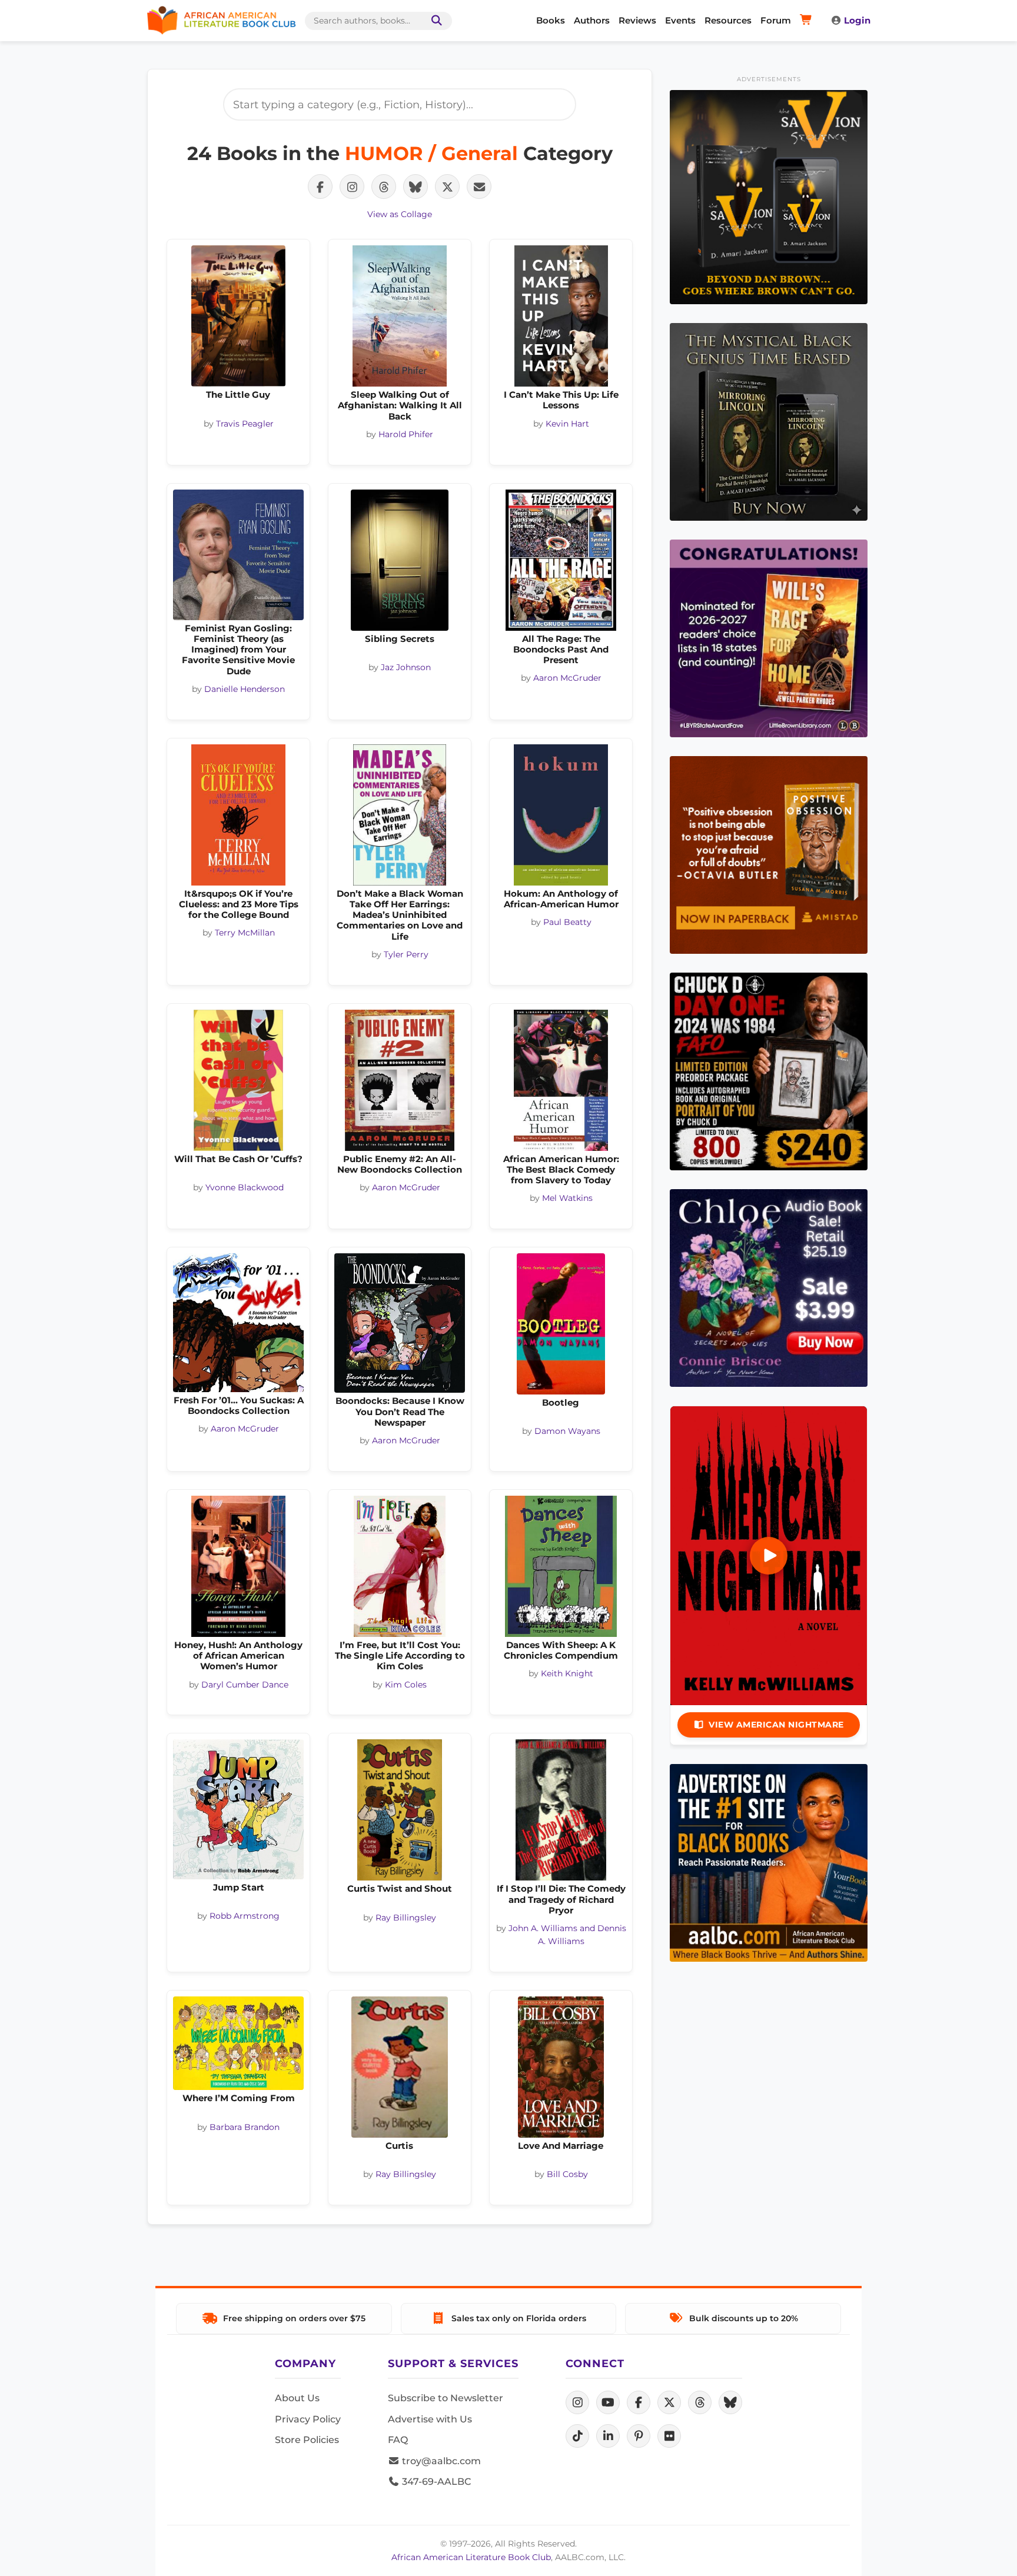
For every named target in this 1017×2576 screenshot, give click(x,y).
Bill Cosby (567, 2174)
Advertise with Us (430, 2419)
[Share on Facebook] (320, 187)
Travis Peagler (245, 424)
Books (551, 20)
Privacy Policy (308, 2419)
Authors (592, 20)
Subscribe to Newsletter (446, 2398)
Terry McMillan (245, 933)
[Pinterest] (639, 2436)
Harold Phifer (406, 434)
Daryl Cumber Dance (245, 1685)
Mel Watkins (567, 1198)
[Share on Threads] (384, 187)
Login (857, 20)
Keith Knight (567, 1673)
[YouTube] (608, 2402)
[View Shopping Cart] (808, 21)
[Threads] (700, 2402)
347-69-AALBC (435, 2482)
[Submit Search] (434, 21)
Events (680, 20)
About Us (297, 2398)
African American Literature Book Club (471, 2557)
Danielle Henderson (245, 689)
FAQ (398, 2440)
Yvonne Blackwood (245, 1187)
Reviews (637, 20)
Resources (728, 20)
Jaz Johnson (406, 667)
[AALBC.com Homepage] (221, 21)
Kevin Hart (567, 424)
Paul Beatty (567, 922)
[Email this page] (479, 187)
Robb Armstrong (245, 1916)
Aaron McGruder (567, 678)
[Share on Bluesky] (416, 187)
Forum (776, 20)
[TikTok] (577, 2436)
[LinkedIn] (608, 2436)
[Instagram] (577, 2402)
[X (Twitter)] (669, 2402)
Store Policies (307, 2440)
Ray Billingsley (406, 1918)
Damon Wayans (567, 1431)
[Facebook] (639, 2402)
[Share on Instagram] (352, 187)
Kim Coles (406, 1685)
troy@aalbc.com (440, 2461)
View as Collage (400, 214)
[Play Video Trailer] (769, 1556)
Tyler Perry (406, 954)
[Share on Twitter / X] (447, 187)
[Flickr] (669, 2436)
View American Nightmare (776, 1725)
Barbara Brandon (245, 2127)
